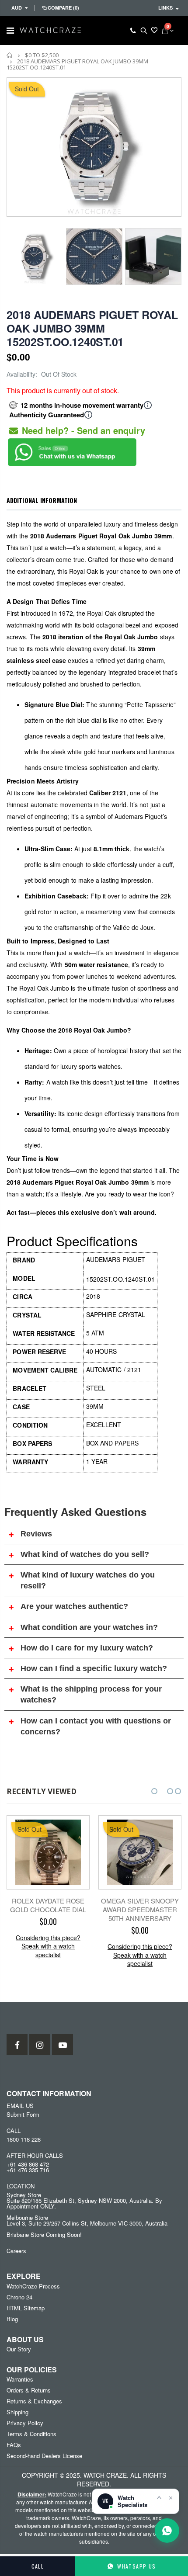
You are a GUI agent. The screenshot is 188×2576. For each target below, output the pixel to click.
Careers (16, 2251)
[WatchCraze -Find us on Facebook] (17, 2045)
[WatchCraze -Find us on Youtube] (63, 2045)
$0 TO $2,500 (42, 55)
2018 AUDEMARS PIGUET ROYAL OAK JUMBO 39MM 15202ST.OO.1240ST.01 (92, 328)
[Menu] (10, 30)
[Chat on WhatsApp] (167, 2531)
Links (165, 8)
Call (38, 2566)
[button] (154, 1791)
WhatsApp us (137, 2566)
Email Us (20, 2106)
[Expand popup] (159, 2497)
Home (10, 55)
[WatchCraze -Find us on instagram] (40, 2045)
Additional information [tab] (42, 500)
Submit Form (23, 2114)
